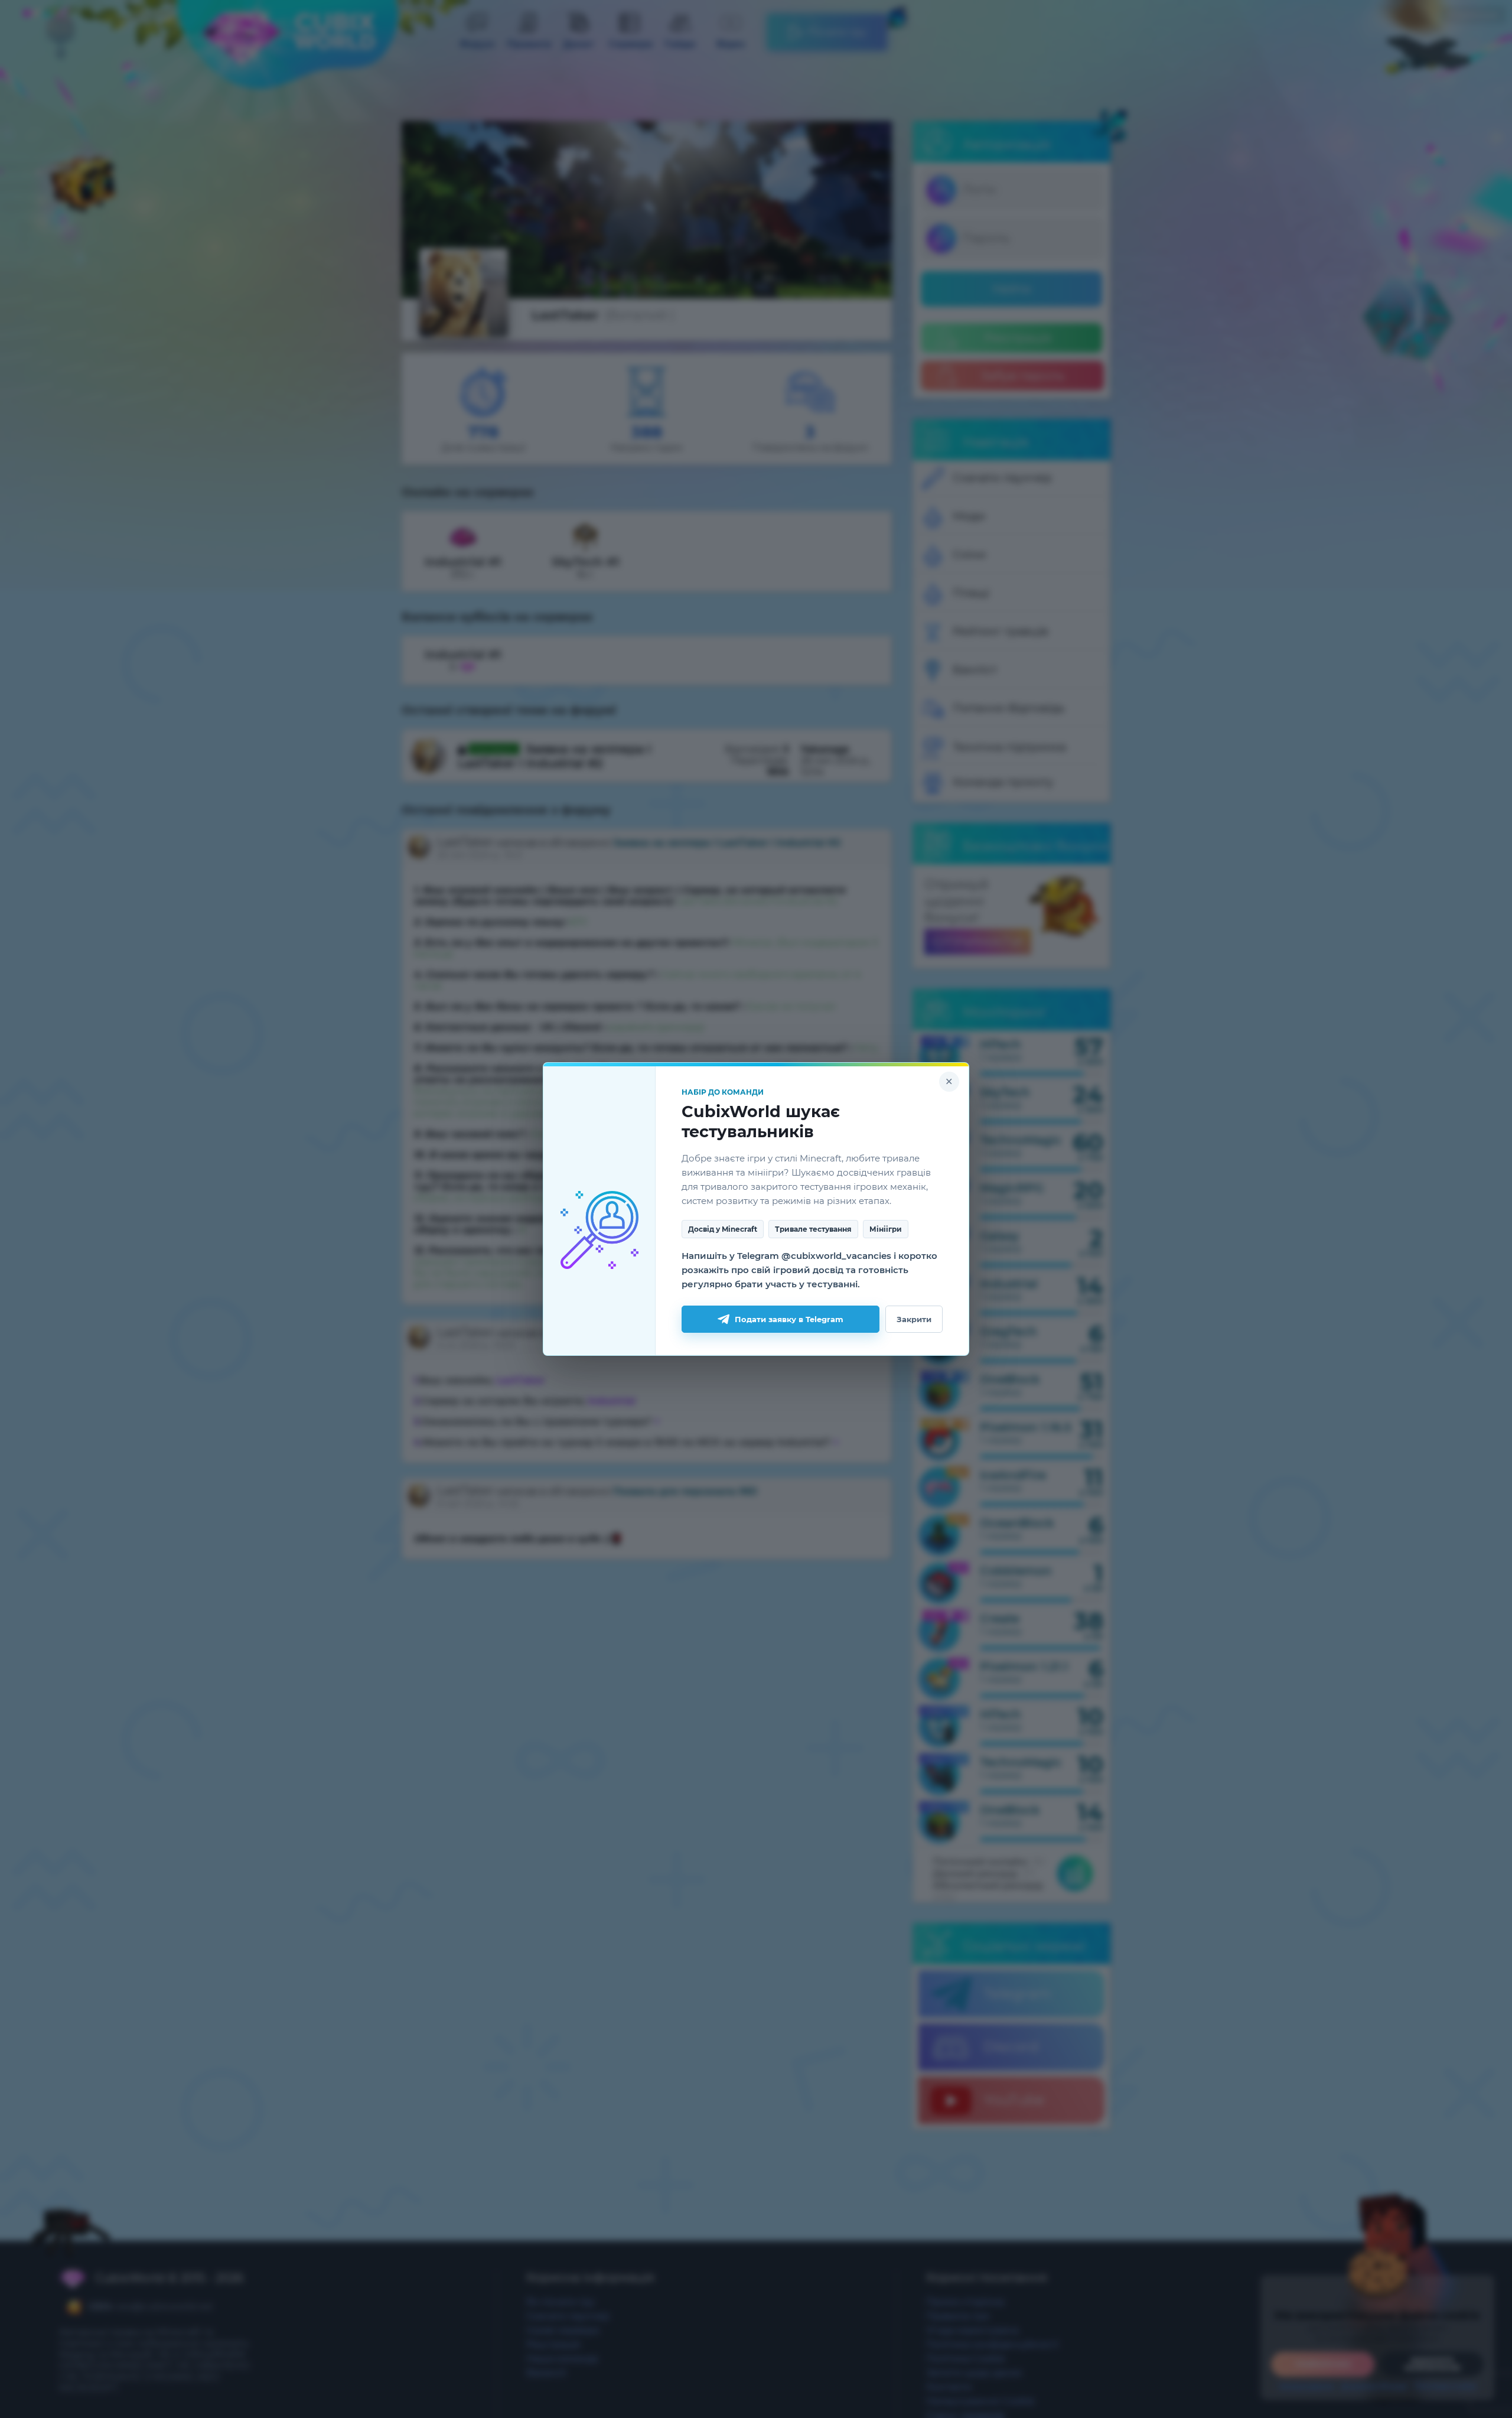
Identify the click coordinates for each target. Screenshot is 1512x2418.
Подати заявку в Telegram (789, 1319)
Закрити (914, 1319)
